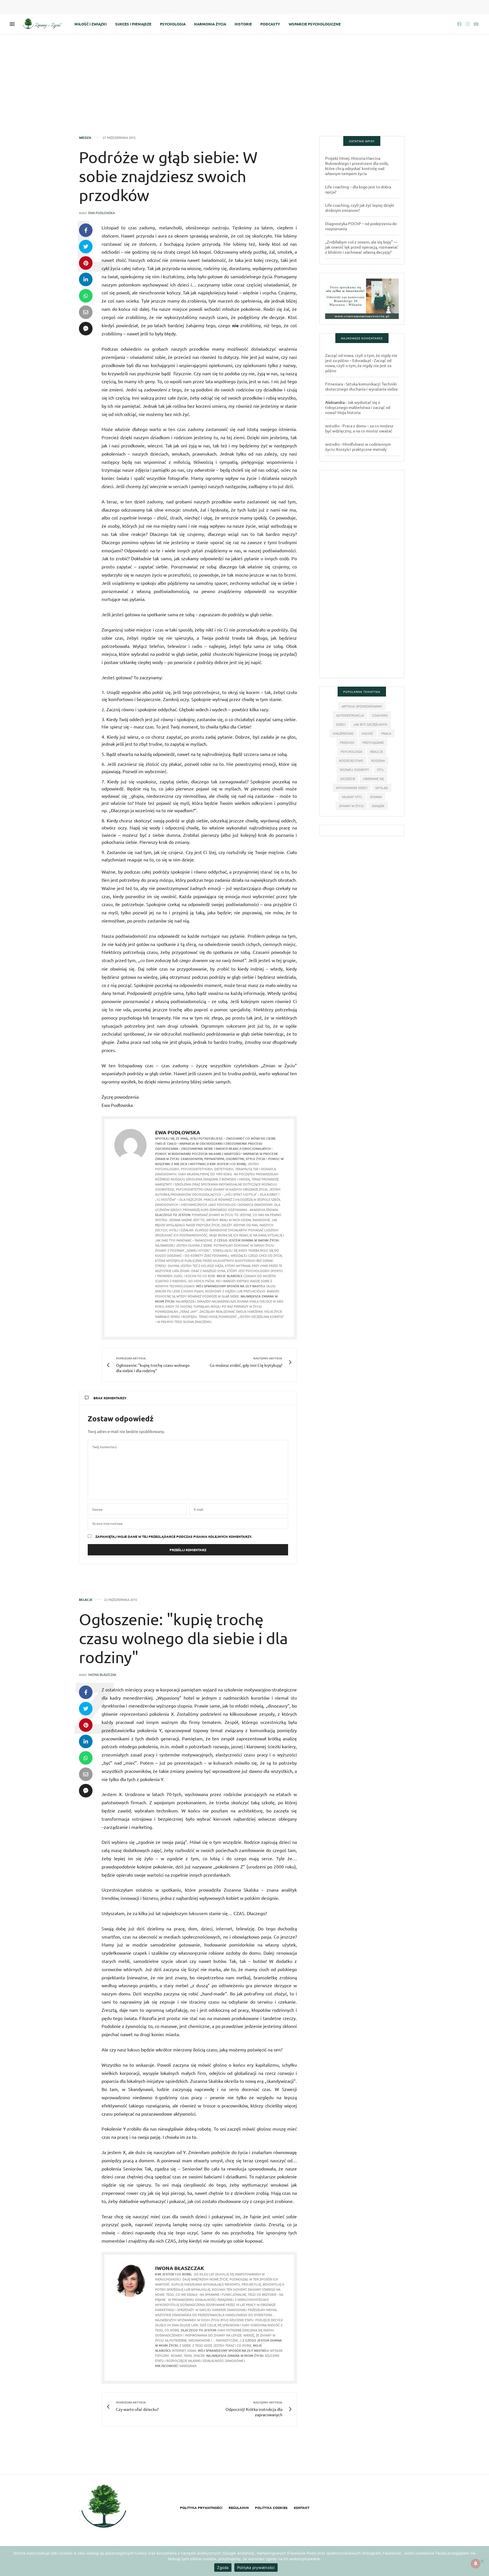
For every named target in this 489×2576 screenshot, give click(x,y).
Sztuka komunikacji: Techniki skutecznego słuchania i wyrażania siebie (362, 386)
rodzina (378, 760)
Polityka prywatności (201, 2508)
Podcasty (270, 24)
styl (380, 769)
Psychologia (173, 24)
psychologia (351, 751)
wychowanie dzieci (352, 788)
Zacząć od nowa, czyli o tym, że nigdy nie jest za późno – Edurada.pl (361, 358)
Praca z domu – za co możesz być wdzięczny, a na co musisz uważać (359, 428)
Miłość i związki (91, 24)
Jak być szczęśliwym (370, 724)
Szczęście (348, 779)
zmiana (376, 797)
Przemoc (347, 742)
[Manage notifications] (476, 2564)
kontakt (302, 2508)
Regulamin (239, 2508)
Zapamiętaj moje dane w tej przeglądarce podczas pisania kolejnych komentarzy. (174, 1536)
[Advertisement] (244, 77)
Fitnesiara (334, 384)
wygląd (382, 788)
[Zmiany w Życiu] (44, 24)
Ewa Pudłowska (102, 213)
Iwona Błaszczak (102, 1674)
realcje (377, 751)
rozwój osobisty (354, 769)
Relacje (86, 1600)
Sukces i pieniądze (133, 24)
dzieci (341, 724)
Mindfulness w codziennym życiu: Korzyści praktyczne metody (358, 447)
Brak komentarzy (110, 1398)
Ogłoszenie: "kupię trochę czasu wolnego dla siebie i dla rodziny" (183, 1638)
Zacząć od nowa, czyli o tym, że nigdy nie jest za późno (358, 365)
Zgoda (223, 2568)
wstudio (332, 426)
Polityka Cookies (271, 2508)
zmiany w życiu (351, 806)
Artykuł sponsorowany (362, 706)
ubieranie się (373, 779)
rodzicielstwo (351, 760)
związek (378, 806)
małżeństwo (343, 733)
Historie (243, 24)
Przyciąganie (373, 742)
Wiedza (85, 138)
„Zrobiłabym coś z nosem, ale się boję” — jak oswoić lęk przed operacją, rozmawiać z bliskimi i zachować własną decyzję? (362, 247)
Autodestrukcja (350, 715)
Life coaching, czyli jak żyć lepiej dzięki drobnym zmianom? (360, 208)
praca (386, 733)
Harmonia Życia (210, 24)
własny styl (352, 797)
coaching (380, 715)
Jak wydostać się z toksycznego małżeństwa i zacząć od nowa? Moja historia (358, 407)
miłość (367, 733)
